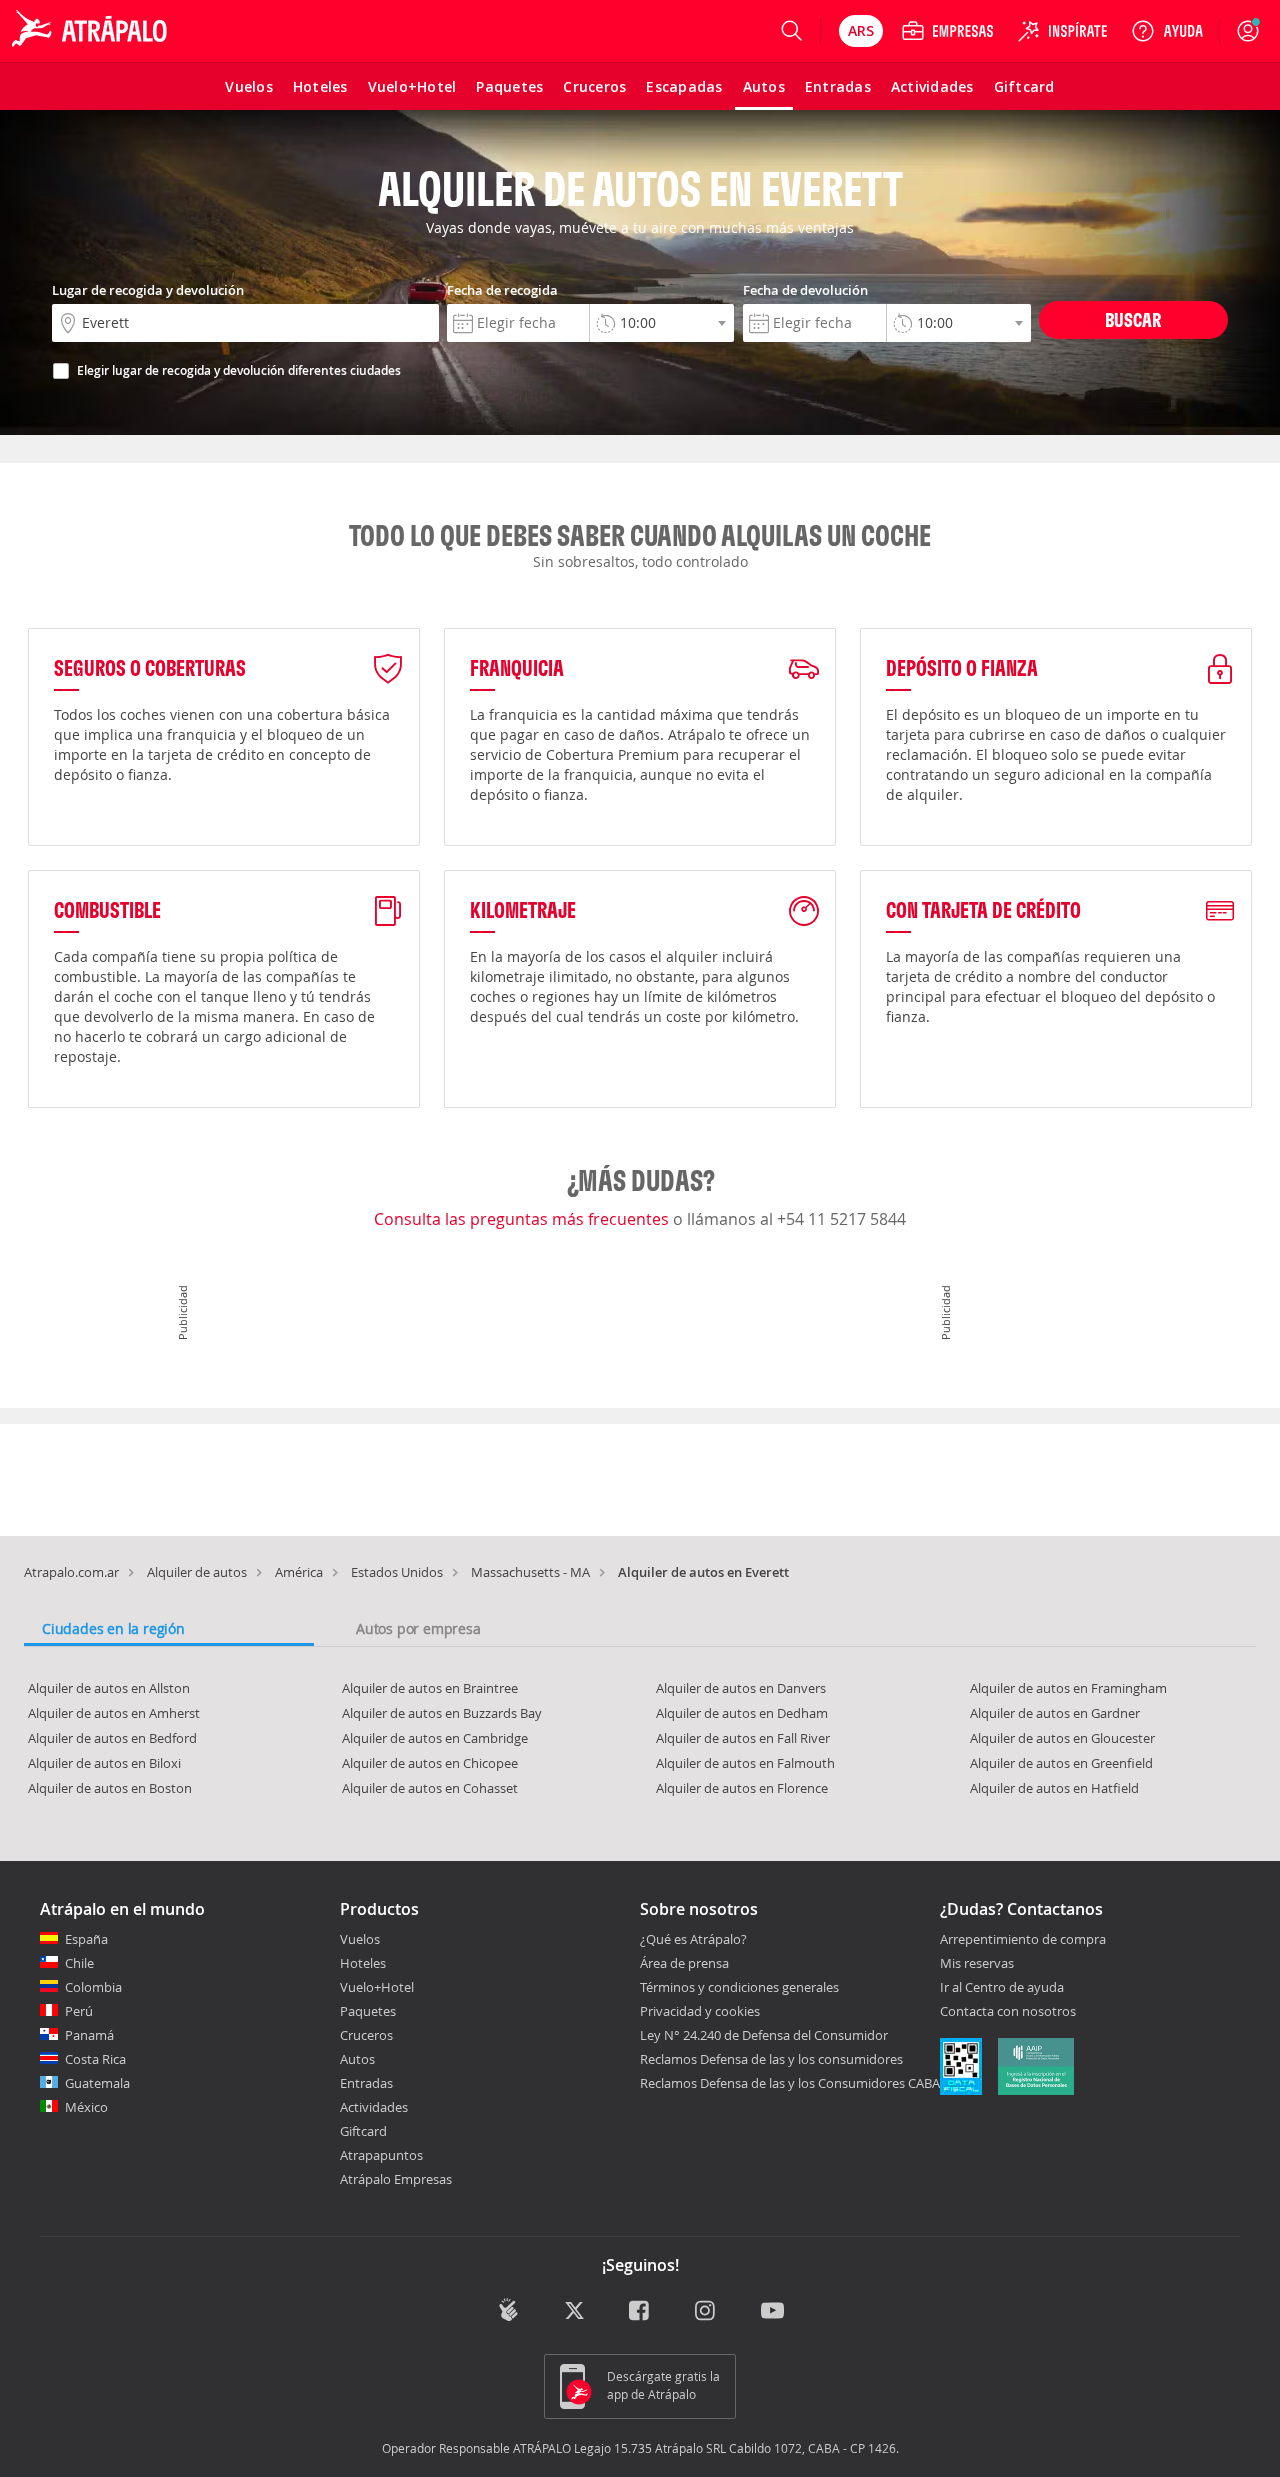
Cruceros (366, 2035)
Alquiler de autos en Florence (742, 1788)
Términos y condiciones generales (739, 1987)
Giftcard (363, 2131)
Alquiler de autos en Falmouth (745, 1763)
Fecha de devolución (805, 290)
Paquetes (368, 2011)
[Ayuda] (1167, 31)
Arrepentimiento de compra (1023, 1940)
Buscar (1133, 319)
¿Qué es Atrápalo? (693, 1939)
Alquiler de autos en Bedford (112, 1738)
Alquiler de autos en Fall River (743, 1738)
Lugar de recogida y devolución (148, 290)
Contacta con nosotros (1008, 2012)
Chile (79, 1963)
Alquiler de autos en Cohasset (430, 1788)
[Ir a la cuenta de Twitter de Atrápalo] (574, 2312)
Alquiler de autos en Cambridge (435, 1738)
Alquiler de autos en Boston (110, 1788)
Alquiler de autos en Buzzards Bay (442, 1713)
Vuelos (360, 1939)
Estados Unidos (397, 1572)
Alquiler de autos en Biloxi (104, 1763)
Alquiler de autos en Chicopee (430, 1763)
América (299, 1572)
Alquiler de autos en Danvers (741, 1688)
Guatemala (97, 2083)
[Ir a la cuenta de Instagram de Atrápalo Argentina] (706, 2312)
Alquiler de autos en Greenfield (1061, 1763)
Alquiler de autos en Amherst (114, 1713)
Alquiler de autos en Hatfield (1054, 1788)
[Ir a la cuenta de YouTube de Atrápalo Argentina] (772, 2312)
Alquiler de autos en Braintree (430, 1688)
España (86, 1939)
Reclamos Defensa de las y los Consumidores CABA (790, 2083)
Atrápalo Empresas (396, 2179)
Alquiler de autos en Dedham (742, 1713)
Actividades (374, 2107)
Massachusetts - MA (530, 1572)
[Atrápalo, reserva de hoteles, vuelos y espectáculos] (92, 31)
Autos (357, 2059)
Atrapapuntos (381, 2155)
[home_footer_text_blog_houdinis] (508, 2310)
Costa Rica (95, 2059)
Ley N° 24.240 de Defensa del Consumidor (764, 2035)
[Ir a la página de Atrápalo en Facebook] (640, 2312)
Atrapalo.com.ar (71, 1572)
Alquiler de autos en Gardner (1055, 1713)
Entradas (366, 2083)
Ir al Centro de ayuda (1002, 1988)
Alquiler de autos (197, 1572)
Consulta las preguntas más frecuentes (523, 1219)
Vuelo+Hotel (377, 1987)
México (86, 2107)
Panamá (89, 2035)
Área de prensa (684, 1963)
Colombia (93, 1987)
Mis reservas (977, 1964)
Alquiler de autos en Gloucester (1062, 1738)
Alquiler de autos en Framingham (1068, 1688)
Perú (79, 2011)
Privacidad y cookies (700, 2011)
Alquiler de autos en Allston (109, 1688)
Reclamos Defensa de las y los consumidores (771, 2059)
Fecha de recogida (502, 290)
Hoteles (363, 1963)
